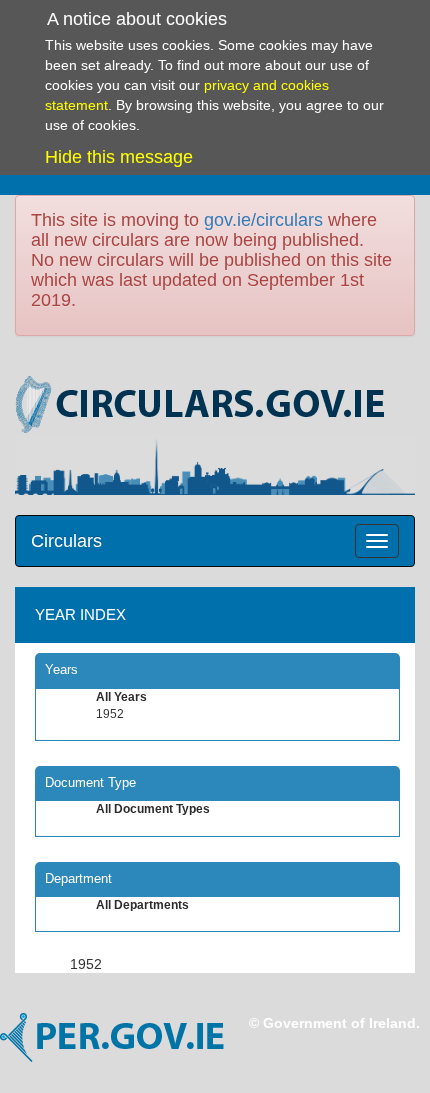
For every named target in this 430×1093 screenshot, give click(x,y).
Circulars (66, 541)
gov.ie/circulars (263, 220)
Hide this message (119, 157)
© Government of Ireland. (334, 1023)
